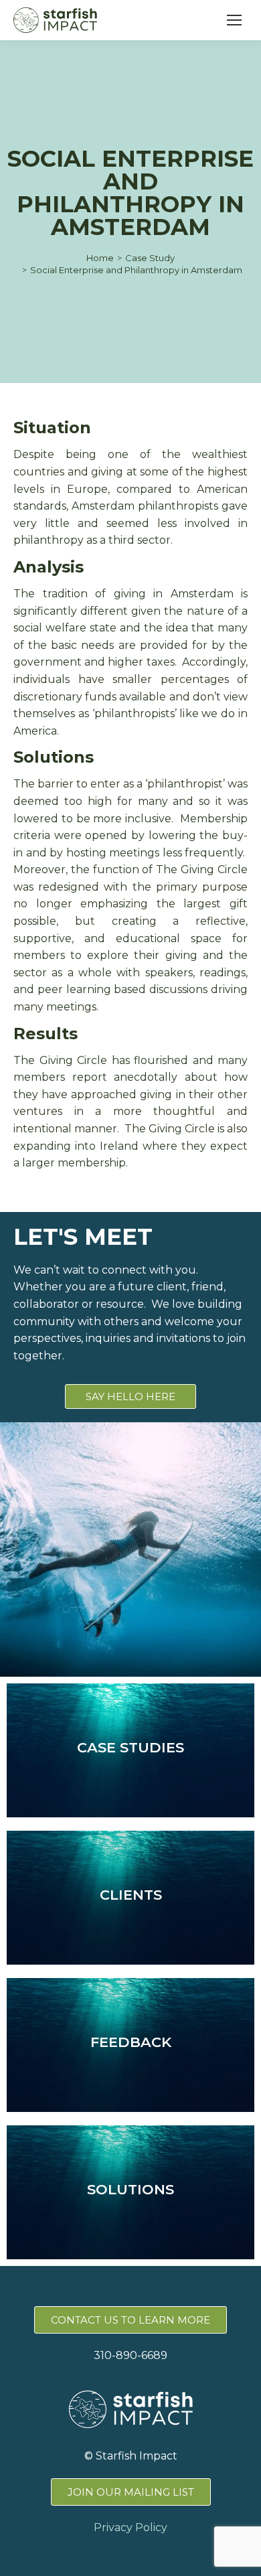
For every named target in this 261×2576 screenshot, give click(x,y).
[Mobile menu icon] (234, 20)
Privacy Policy (130, 2527)
